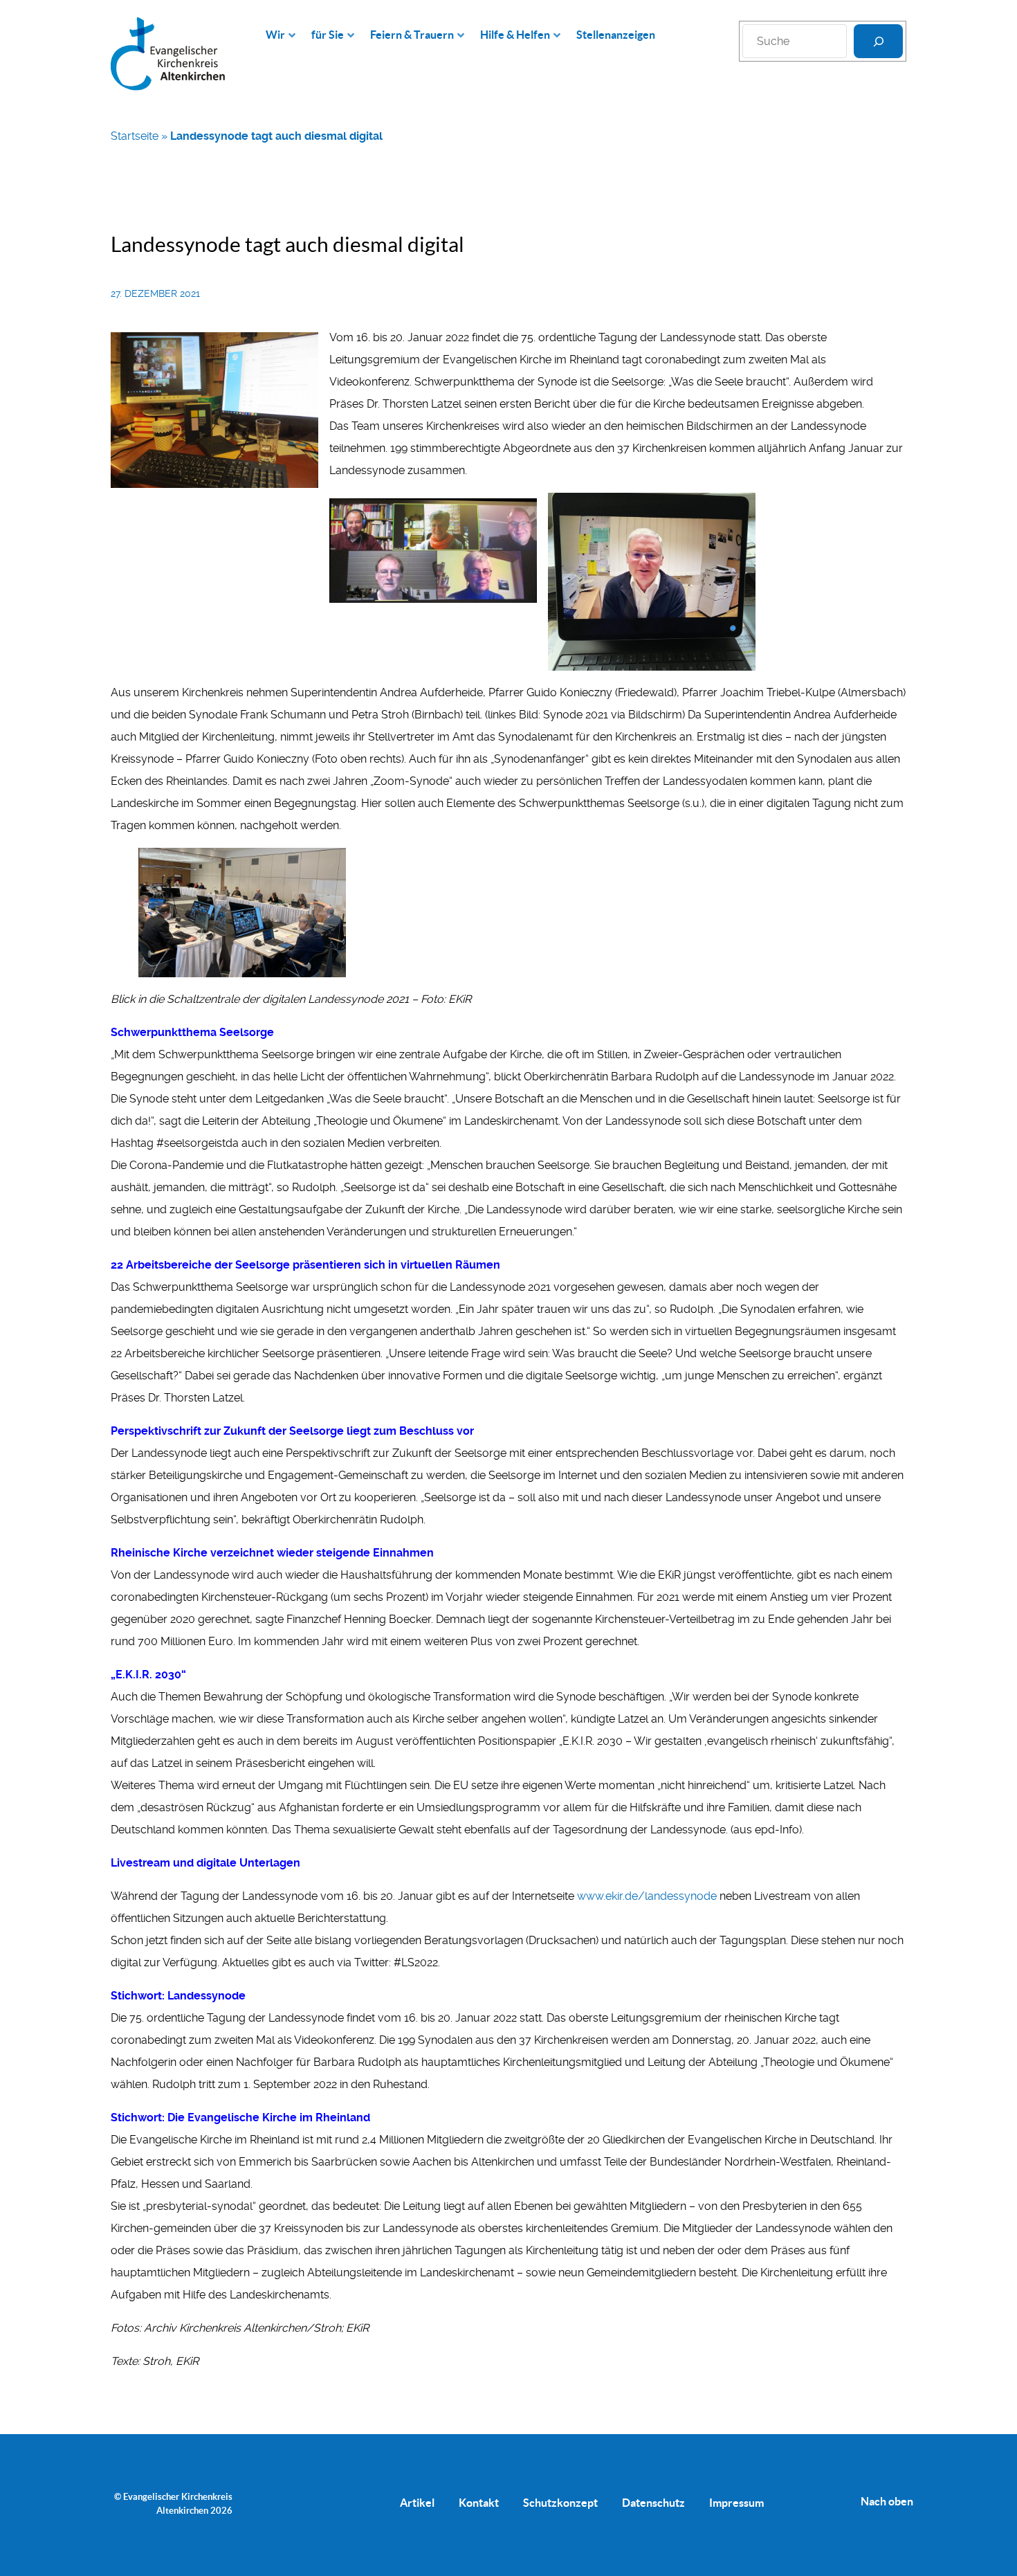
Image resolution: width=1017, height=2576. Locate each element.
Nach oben (887, 2501)
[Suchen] (878, 41)
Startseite (135, 136)
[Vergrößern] (300, 350)
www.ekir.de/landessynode (648, 1896)
